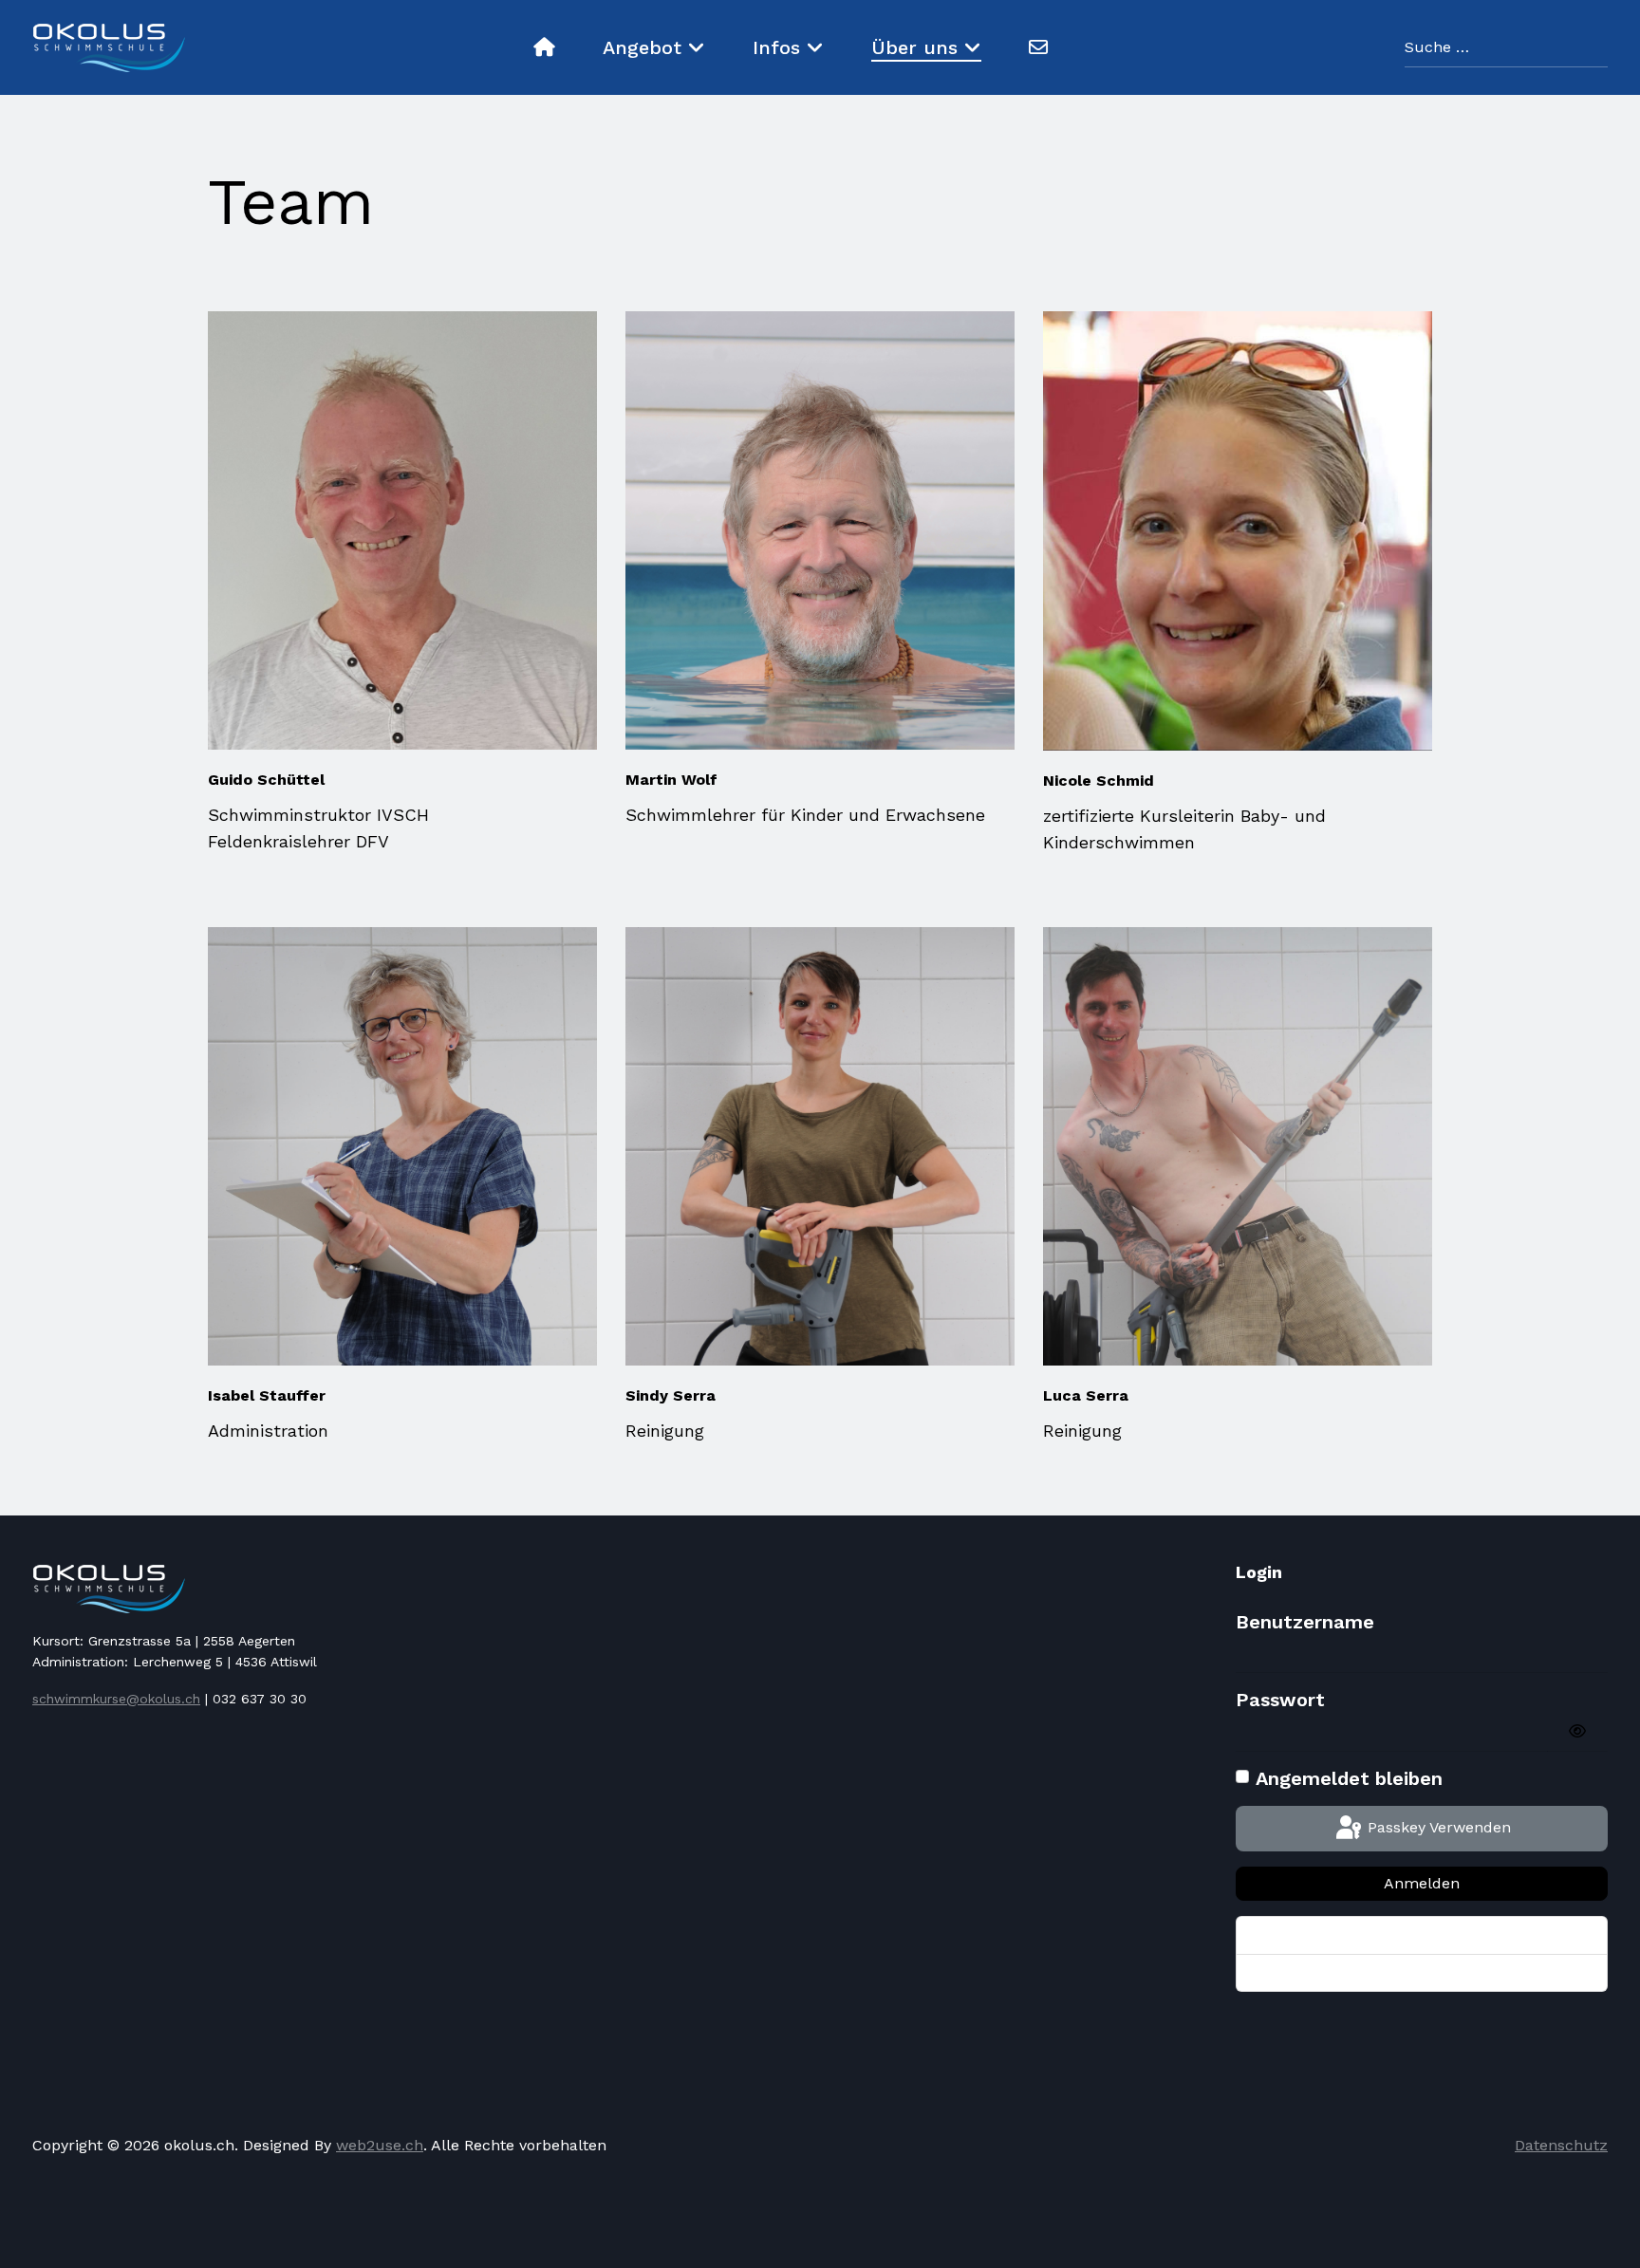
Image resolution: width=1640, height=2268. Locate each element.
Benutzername (1305, 1622)
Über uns (914, 47)
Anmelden (1422, 1883)
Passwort (1280, 1700)
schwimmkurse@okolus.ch (116, 1699)
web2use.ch (380, 2145)
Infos (776, 47)
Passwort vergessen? (1320, 1935)
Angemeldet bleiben (1349, 1778)
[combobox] (1506, 48)
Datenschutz (1561, 2145)
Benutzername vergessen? (1336, 1973)
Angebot (642, 47)
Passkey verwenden (1437, 1827)
